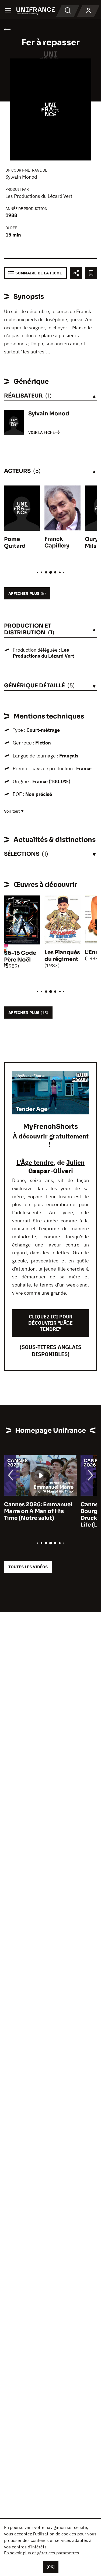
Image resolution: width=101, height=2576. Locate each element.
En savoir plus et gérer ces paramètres (42, 2553)
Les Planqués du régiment (62, 956)
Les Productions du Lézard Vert (39, 196)
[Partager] (76, 273)
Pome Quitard (15, 543)
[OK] (51, 2567)
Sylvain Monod (21, 177)
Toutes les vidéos (28, 1567)
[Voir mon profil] (88, 11)
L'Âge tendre (35, 1162)
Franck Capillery (57, 542)
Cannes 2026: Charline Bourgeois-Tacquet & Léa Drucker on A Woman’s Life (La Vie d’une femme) (39, 1515)
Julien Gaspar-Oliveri (57, 1166)
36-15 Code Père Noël (20, 956)
